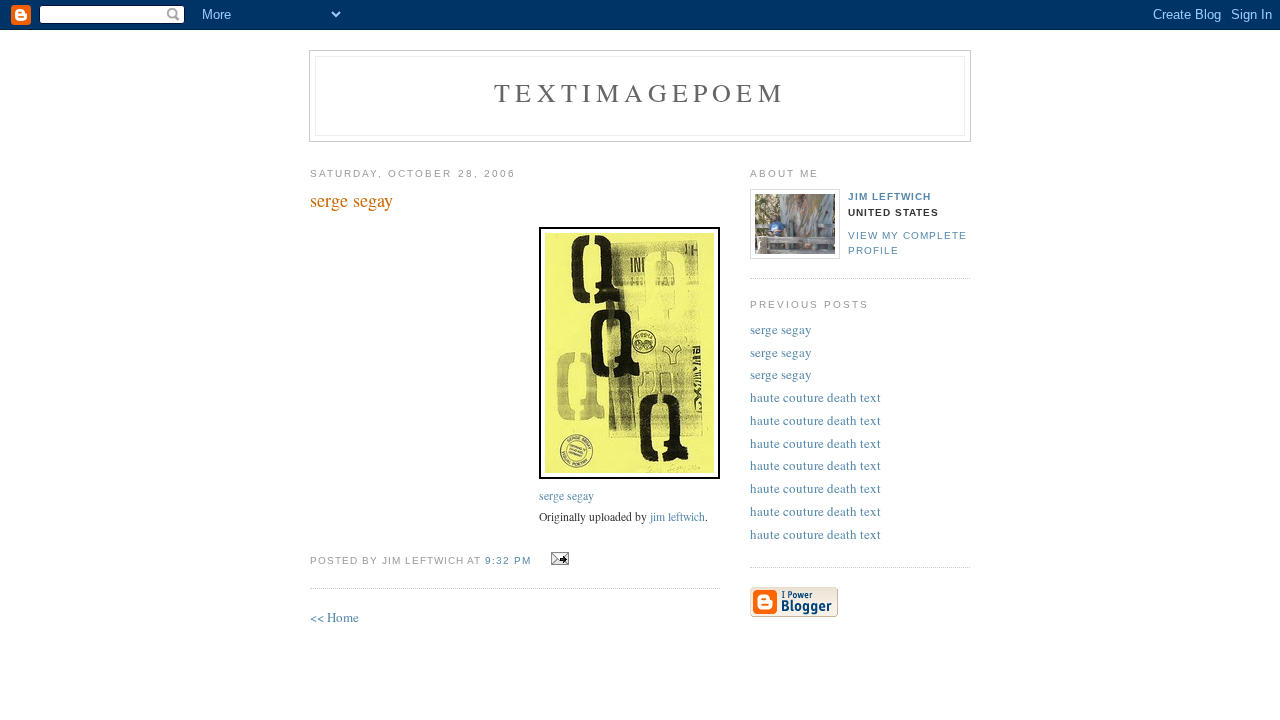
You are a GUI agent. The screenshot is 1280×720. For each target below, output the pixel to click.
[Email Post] (557, 559)
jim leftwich (677, 516)
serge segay (566, 495)
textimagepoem (640, 92)
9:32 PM (508, 560)
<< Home (334, 617)
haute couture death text (815, 397)
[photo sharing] (629, 474)
